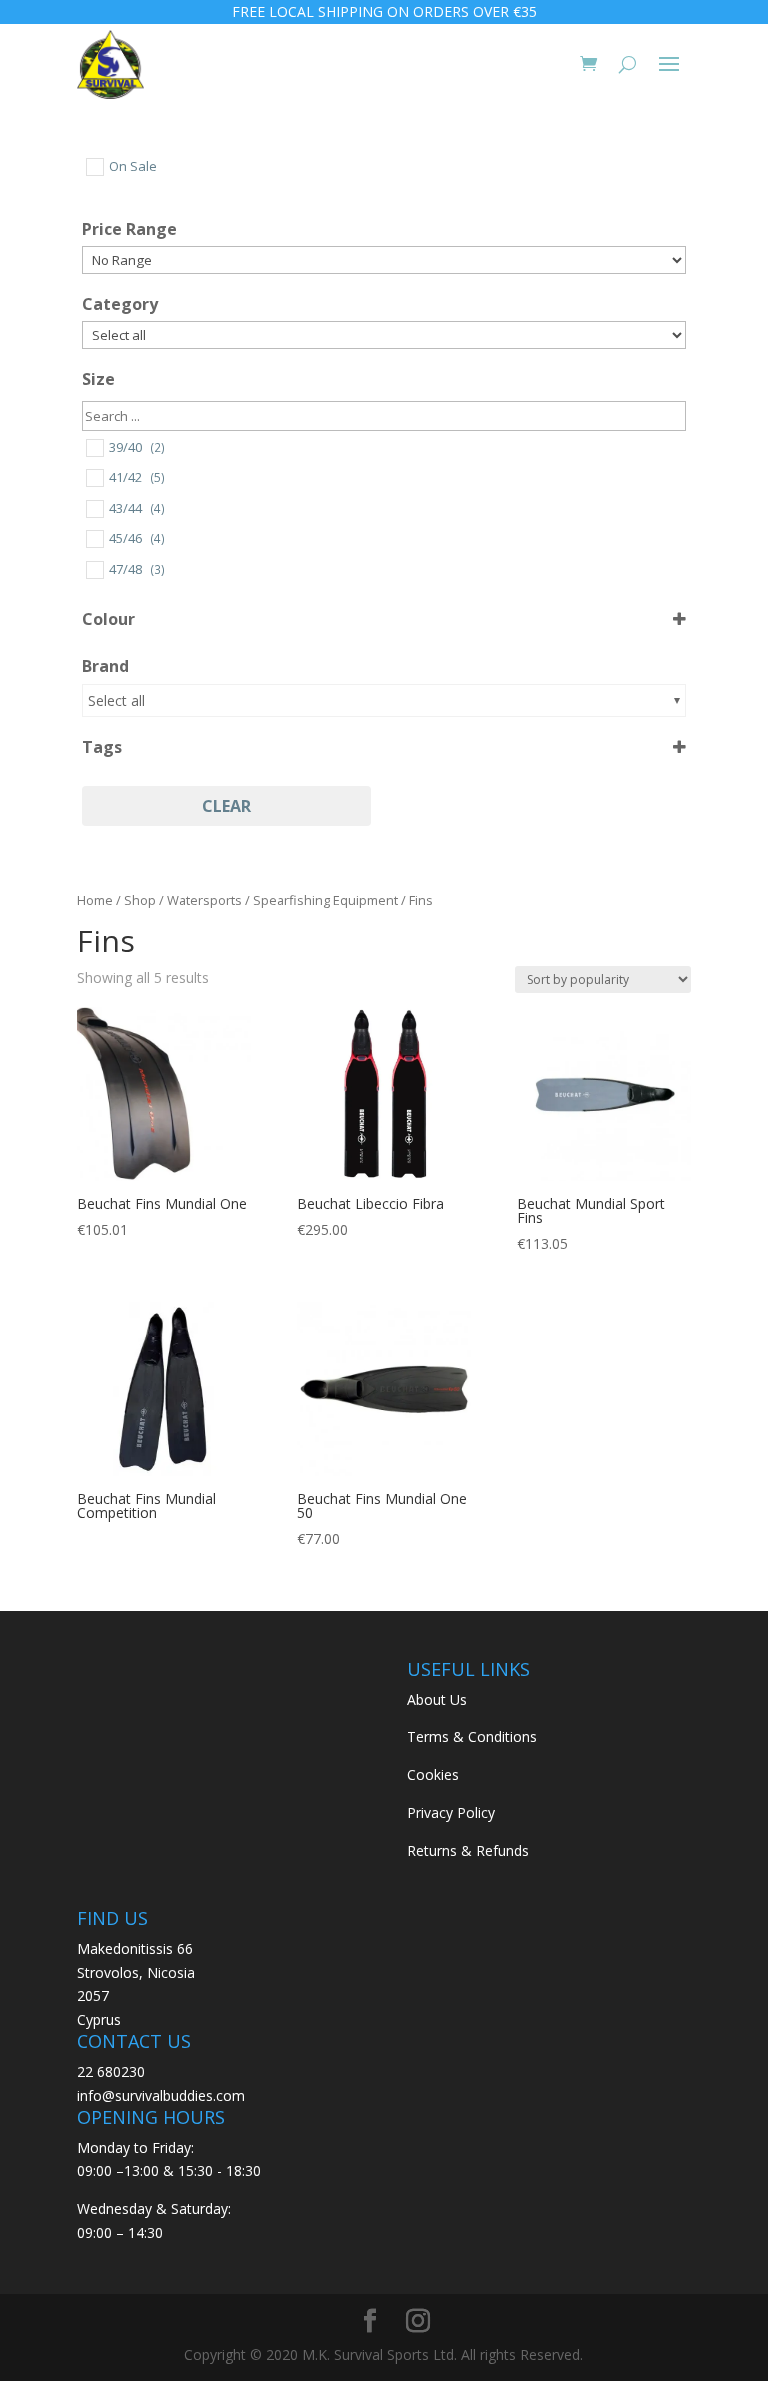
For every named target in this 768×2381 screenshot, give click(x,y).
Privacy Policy (451, 1812)
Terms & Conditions (472, 1736)
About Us (437, 1699)
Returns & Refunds (468, 1850)
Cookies (433, 1774)
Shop (140, 900)
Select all (116, 700)
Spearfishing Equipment (325, 900)
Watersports (204, 900)
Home (95, 900)
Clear (226, 806)
